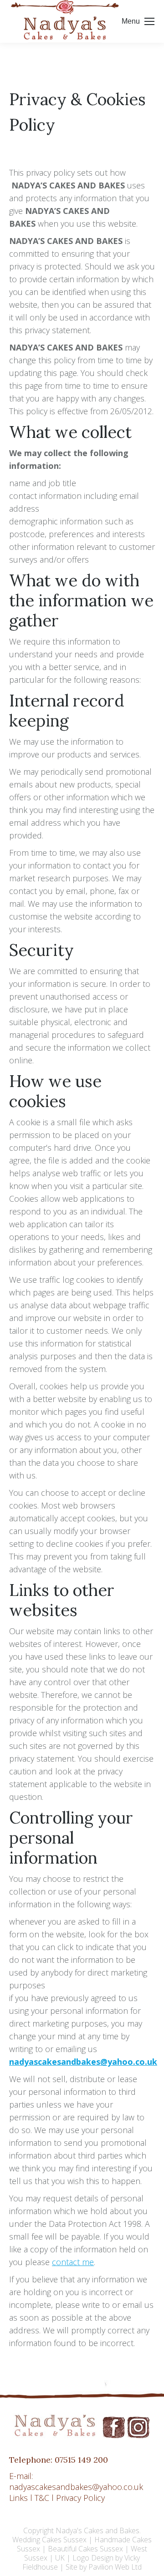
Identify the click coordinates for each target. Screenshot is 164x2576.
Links (18, 2498)
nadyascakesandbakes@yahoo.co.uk (83, 2062)
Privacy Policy (80, 2498)
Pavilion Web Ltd (115, 2567)
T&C (42, 2498)
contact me (73, 2262)
